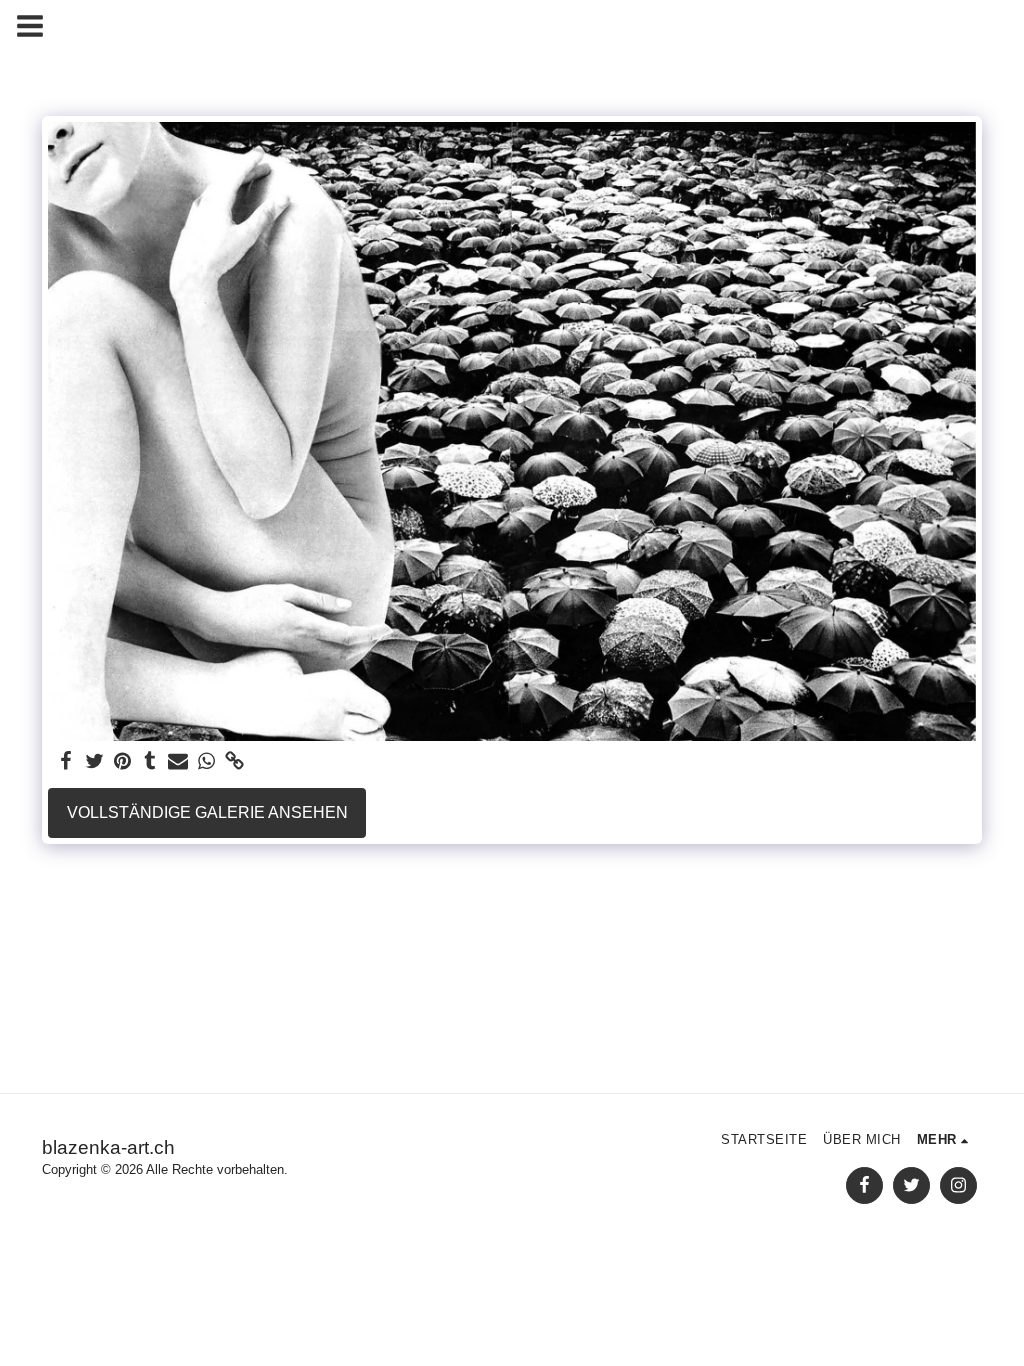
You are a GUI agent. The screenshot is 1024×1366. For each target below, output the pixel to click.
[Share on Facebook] (66, 762)
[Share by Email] (178, 762)
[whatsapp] (206, 762)
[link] (234, 762)
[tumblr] (150, 762)
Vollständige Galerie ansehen (207, 812)
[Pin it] (122, 762)
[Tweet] (94, 762)
